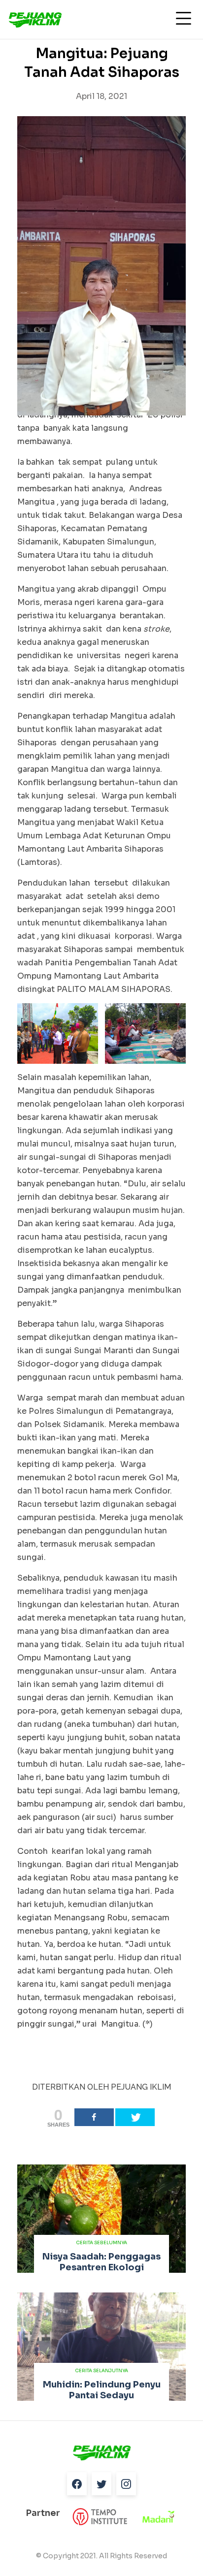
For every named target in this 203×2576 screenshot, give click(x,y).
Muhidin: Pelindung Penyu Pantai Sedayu (102, 2390)
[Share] (94, 2117)
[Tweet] (135, 2117)
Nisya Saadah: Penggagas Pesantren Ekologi (101, 2262)
